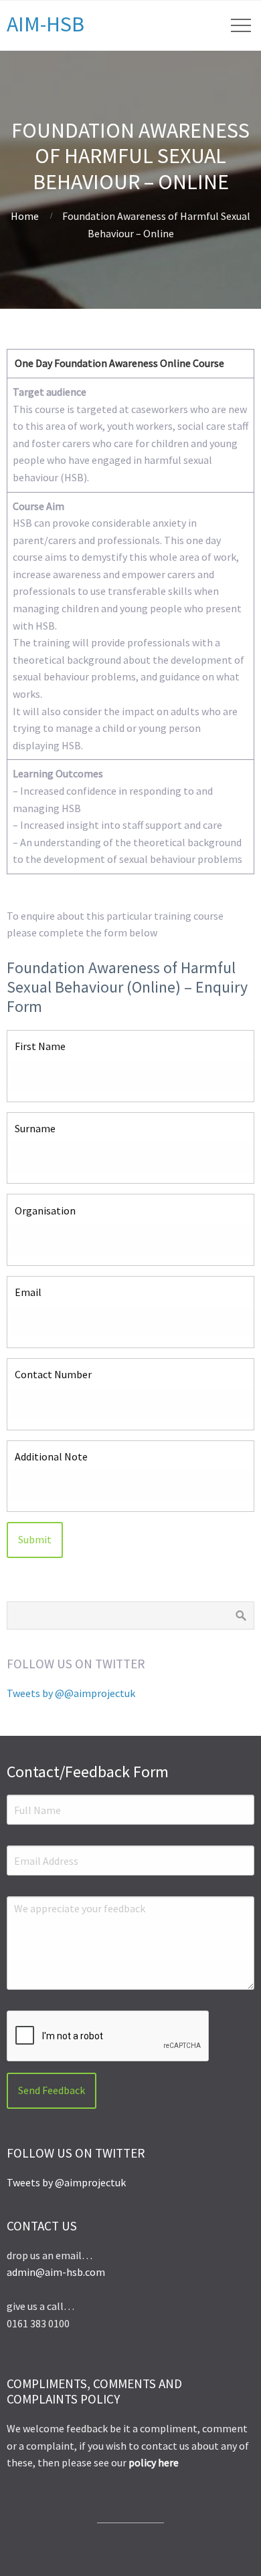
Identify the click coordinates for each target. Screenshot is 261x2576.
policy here (154, 2462)
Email (28, 1292)
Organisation (45, 1210)
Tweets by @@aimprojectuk (71, 1693)
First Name (40, 1046)
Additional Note (51, 1456)
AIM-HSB (46, 24)
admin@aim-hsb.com (56, 2272)
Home (25, 216)
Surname (35, 1128)
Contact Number (53, 1374)
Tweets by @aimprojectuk (66, 2182)
